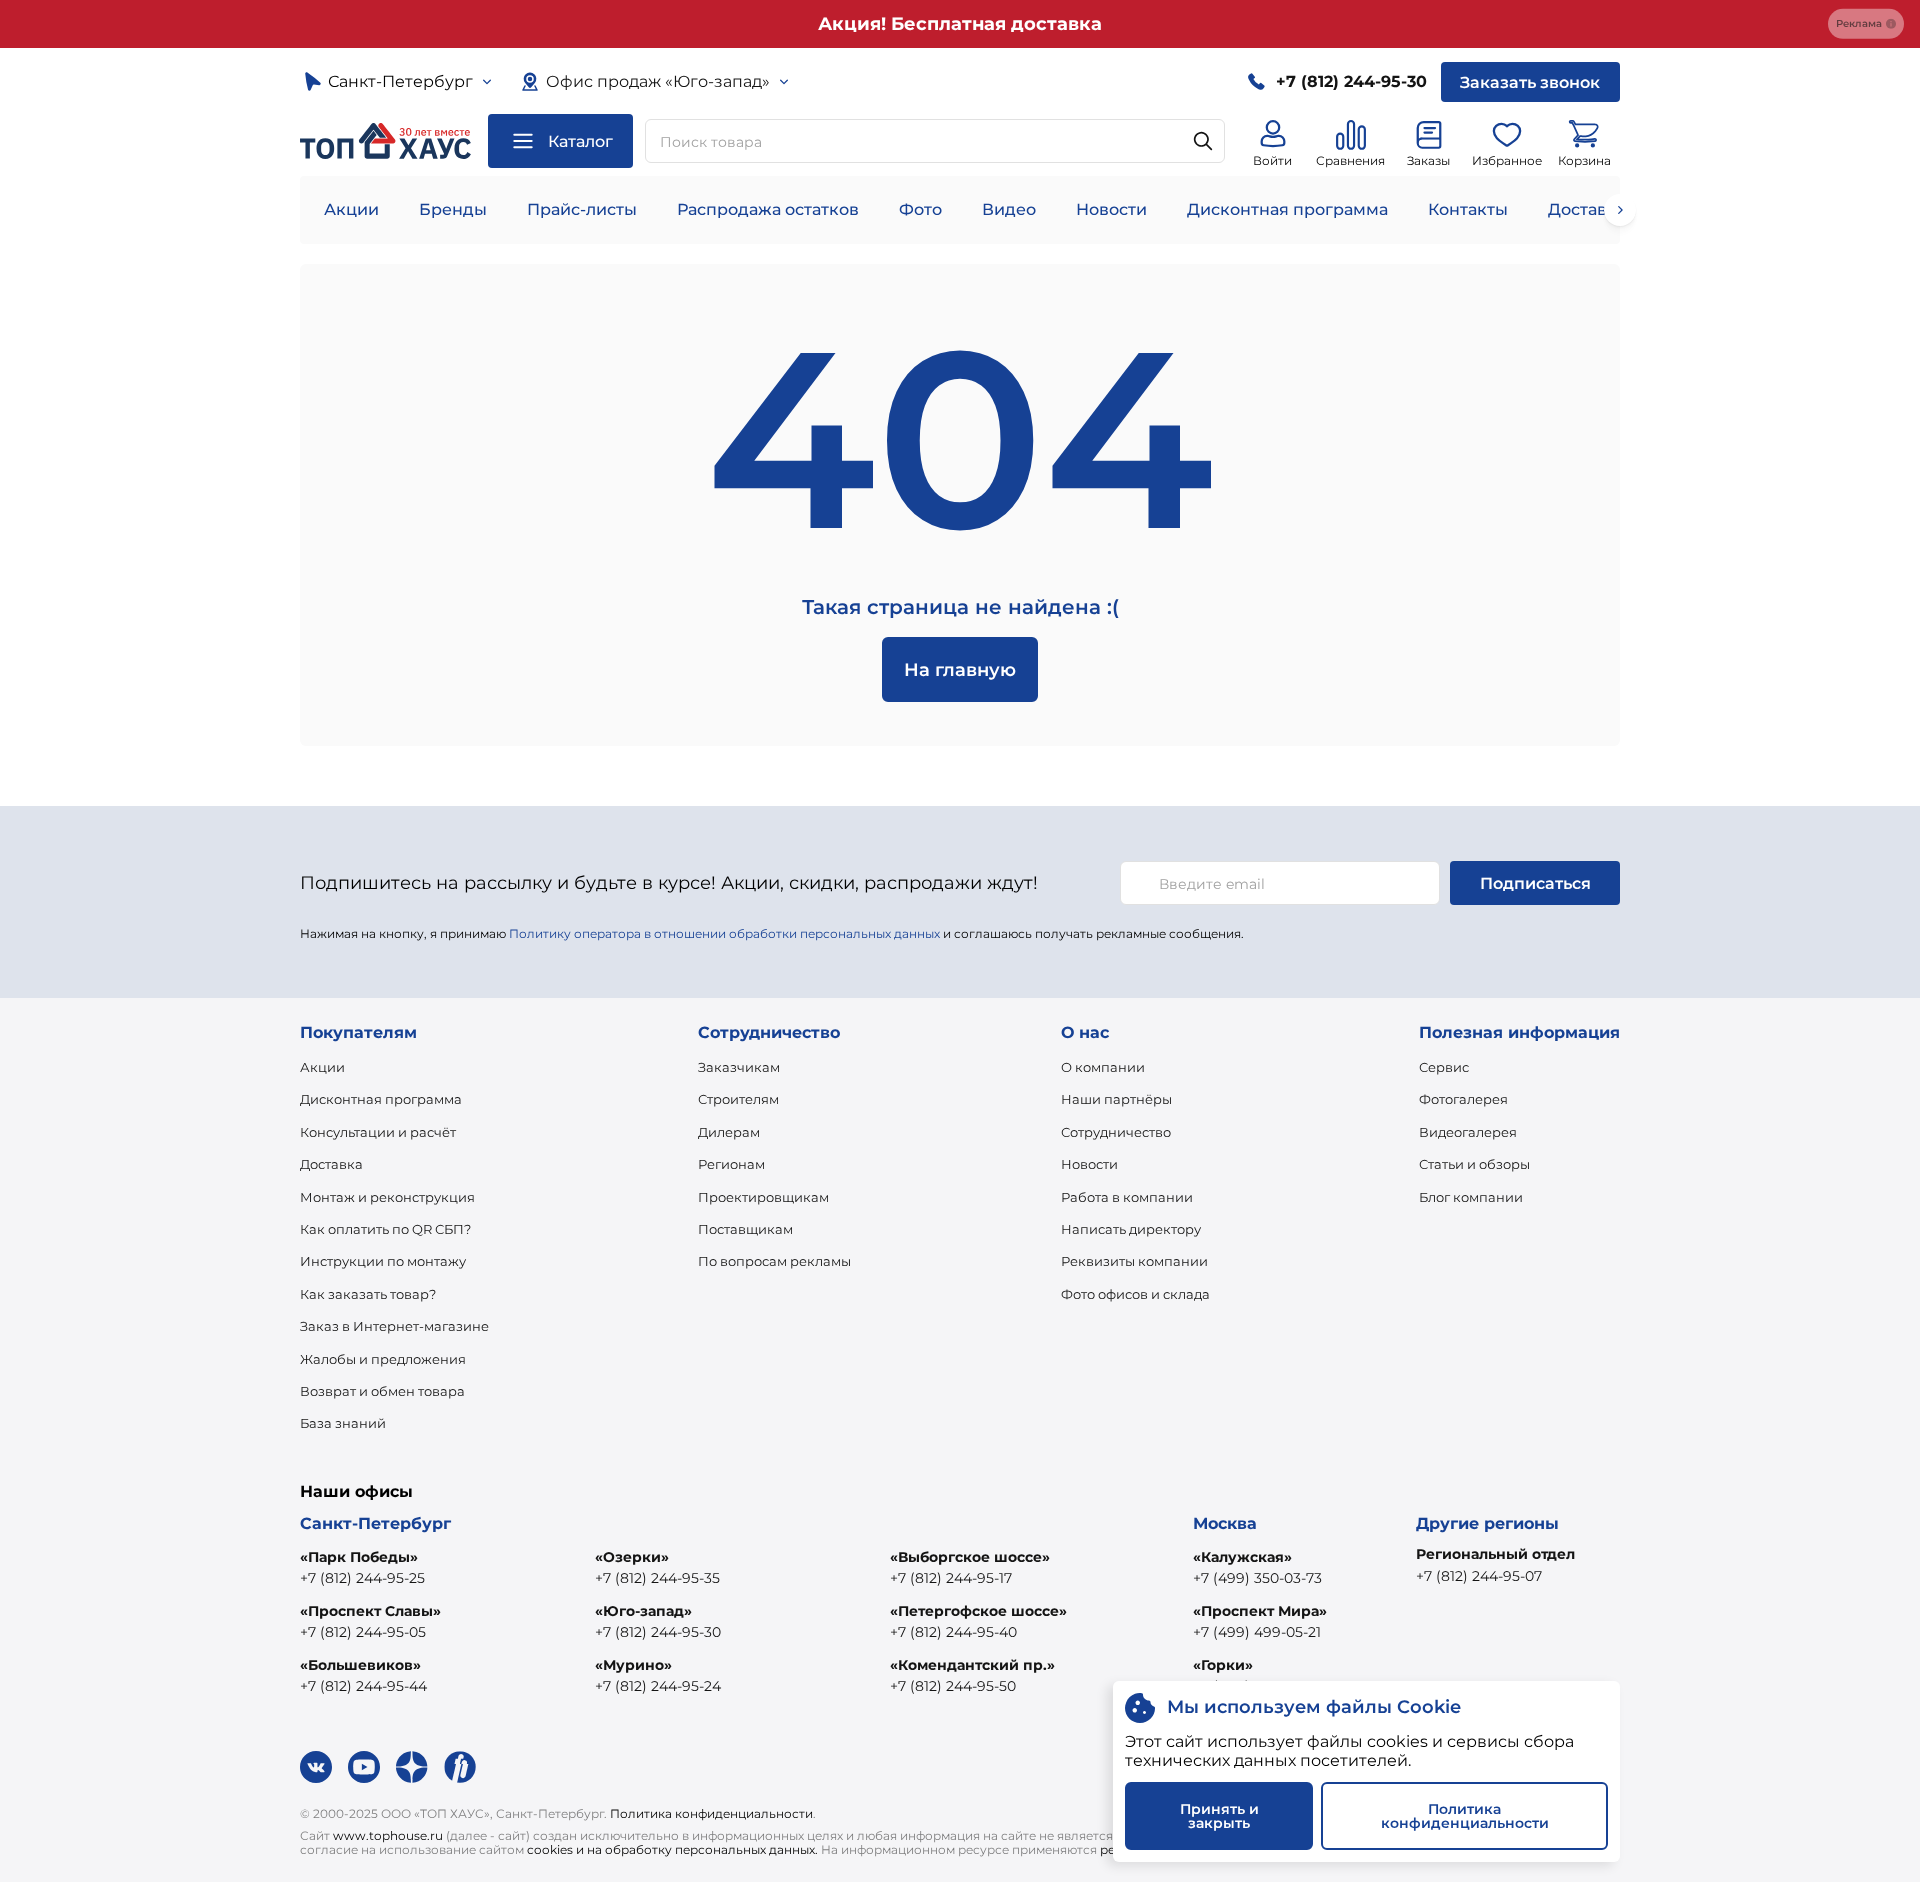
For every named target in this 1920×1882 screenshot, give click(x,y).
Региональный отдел (1495, 1554)
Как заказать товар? (368, 1294)
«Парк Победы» (359, 1557)
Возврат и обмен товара (382, 1391)
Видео (1009, 209)
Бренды (453, 209)
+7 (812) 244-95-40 (953, 1632)
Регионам (731, 1164)
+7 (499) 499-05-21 (1257, 1632)
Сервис (1444, 1067)
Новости (1111, 209)
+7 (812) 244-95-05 (363, 1632)
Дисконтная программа (1287, 209)
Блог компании (1471, 1197)
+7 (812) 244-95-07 (1479, 1576)
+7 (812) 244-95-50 (953, 1686)
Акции (351, 209)
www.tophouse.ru (388, 1835)
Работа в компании (1127, 1197)
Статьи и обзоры (1474, 1164)
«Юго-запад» (643, 1611)
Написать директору (1131, 1229)
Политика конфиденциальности (711, 1813)
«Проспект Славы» (370, 1611)
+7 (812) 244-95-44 (363, 1686)
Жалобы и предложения (383, 1359)
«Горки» (1223, 1665)
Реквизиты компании (1134, 1261)
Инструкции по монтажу (383, 1261)
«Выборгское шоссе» (970, 1557)
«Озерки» (632, 1557)
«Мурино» (633, 1665)
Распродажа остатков (768, 209)
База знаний (343, 1423)
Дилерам (729, 1132)
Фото (920, 209)
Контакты (1468, 209)
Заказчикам (739, 1067)
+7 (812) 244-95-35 (657, 1578)
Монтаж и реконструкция (387, 1197)
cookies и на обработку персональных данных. (672, 1849)
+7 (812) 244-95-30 (658, 1632)
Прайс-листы (582, 209)
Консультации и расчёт (378, 1132)
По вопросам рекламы (774, 1261)
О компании (1103, 1067)
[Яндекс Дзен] (412, 1767)
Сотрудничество (1116, 1132)
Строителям (738, 1099)
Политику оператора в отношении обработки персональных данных (724, 933)
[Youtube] (364, 1767)
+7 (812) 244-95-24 (658, 1686)
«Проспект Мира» (1260, 1611)
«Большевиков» (360, 1665)
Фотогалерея (1463, 1099)
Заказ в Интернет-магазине (394, 1326)
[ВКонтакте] (316, 1767)
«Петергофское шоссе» (978, 1611)
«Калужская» (1242, 1557)
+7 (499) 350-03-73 (1257, 1578)
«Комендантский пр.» (972, 1665)
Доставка (331, 1164)
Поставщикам (745, 1229)
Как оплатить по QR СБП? (385, 1229)
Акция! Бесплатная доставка (960, 24)
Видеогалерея (1468, 1132)
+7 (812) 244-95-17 (951, 1578)
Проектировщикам (763, 1197)
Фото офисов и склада (1135, 1294)
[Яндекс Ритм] (460, 1767)
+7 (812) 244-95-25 (362, 1578)
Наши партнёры (1116, 1099)
